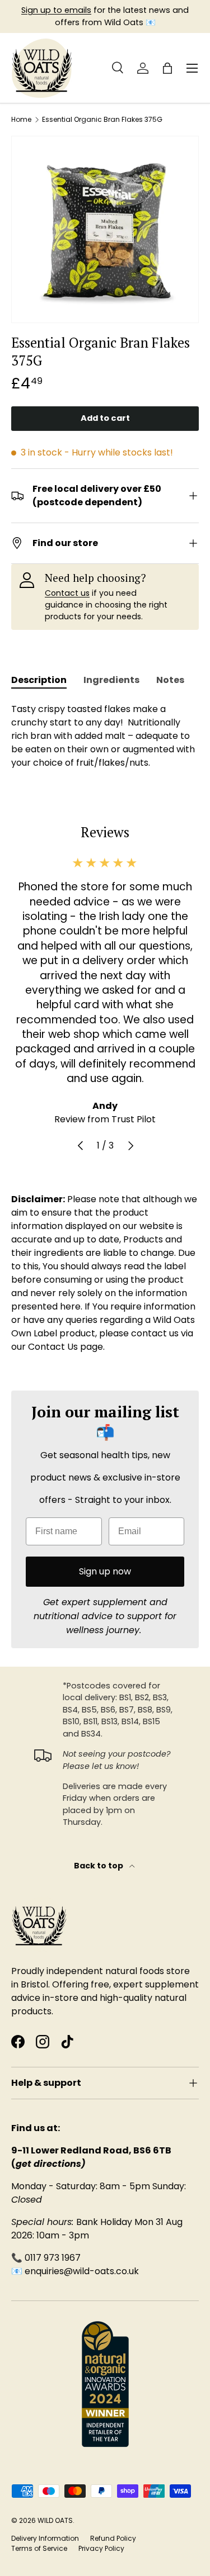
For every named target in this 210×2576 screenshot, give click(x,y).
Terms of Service (39, 2548)
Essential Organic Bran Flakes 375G (102, 120)
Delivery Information (45, 2538)
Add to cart (105, 418)
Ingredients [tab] (111, 680)
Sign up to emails (56, 10)
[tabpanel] (105, 736)
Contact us (67, 593)
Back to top (99, 1866)
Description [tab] (39, 680)
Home (21, 120)
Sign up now (105, 1571)
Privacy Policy (101, 2548)
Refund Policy (113, 2538)
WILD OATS (55, 2520)
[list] (105, 229)
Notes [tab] (170, 680)
